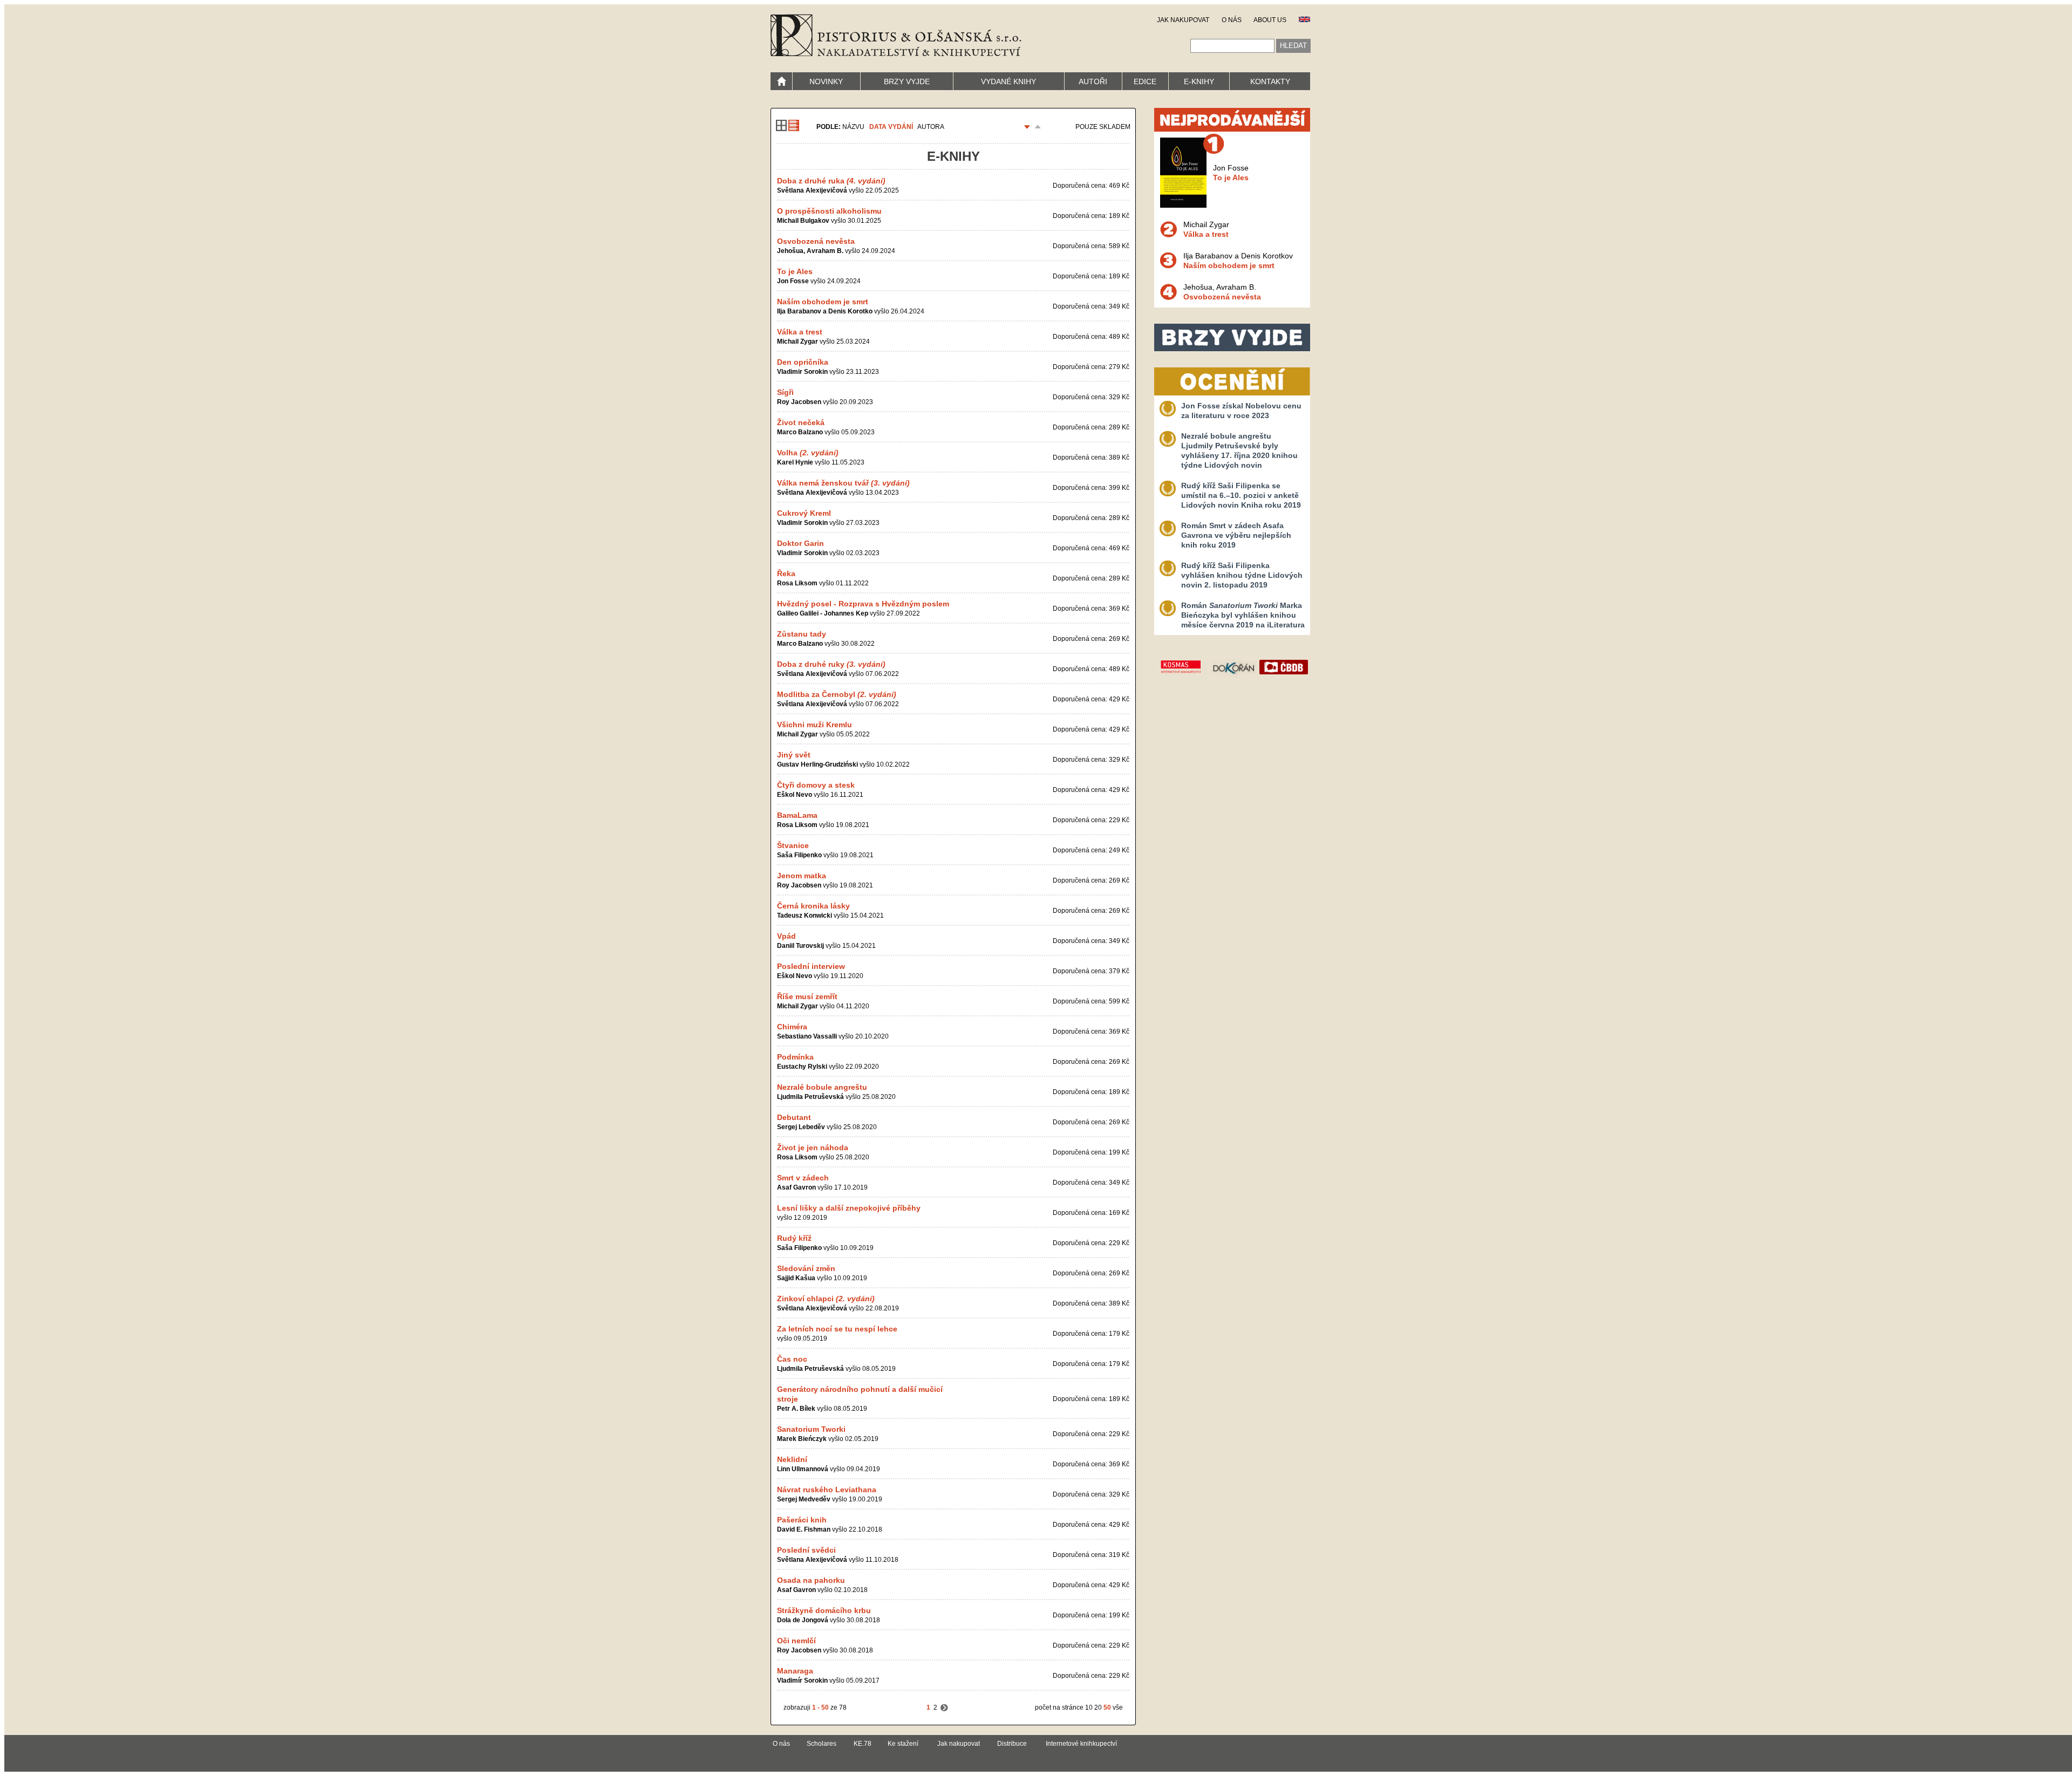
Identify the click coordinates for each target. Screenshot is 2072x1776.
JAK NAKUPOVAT (1183, 20)
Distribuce (1012, 1744)
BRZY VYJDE (907, 81)
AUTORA (931, 127)
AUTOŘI (1093, 81)
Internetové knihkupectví (1081, 1744)
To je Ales (1231, 177)
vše (1118, 1707)
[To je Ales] (1183, 205)
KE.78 (863, 1744)
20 (1098, 1707)
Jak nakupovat (959, 1744)
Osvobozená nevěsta (1222, 297)
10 (1089, 1707)
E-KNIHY (1199, 81)
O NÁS (1232, 20)
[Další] (944, 1707)
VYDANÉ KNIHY (1008, 81)
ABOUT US (1270, 20)
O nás (781, 1744)
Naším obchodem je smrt (1229, 265)
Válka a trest (1206, 234)
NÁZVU (853, 127)
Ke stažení (903, 1744)
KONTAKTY (1270, 81)
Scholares (822, 1744)
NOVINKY (826, 81)
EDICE (1145, 81)
